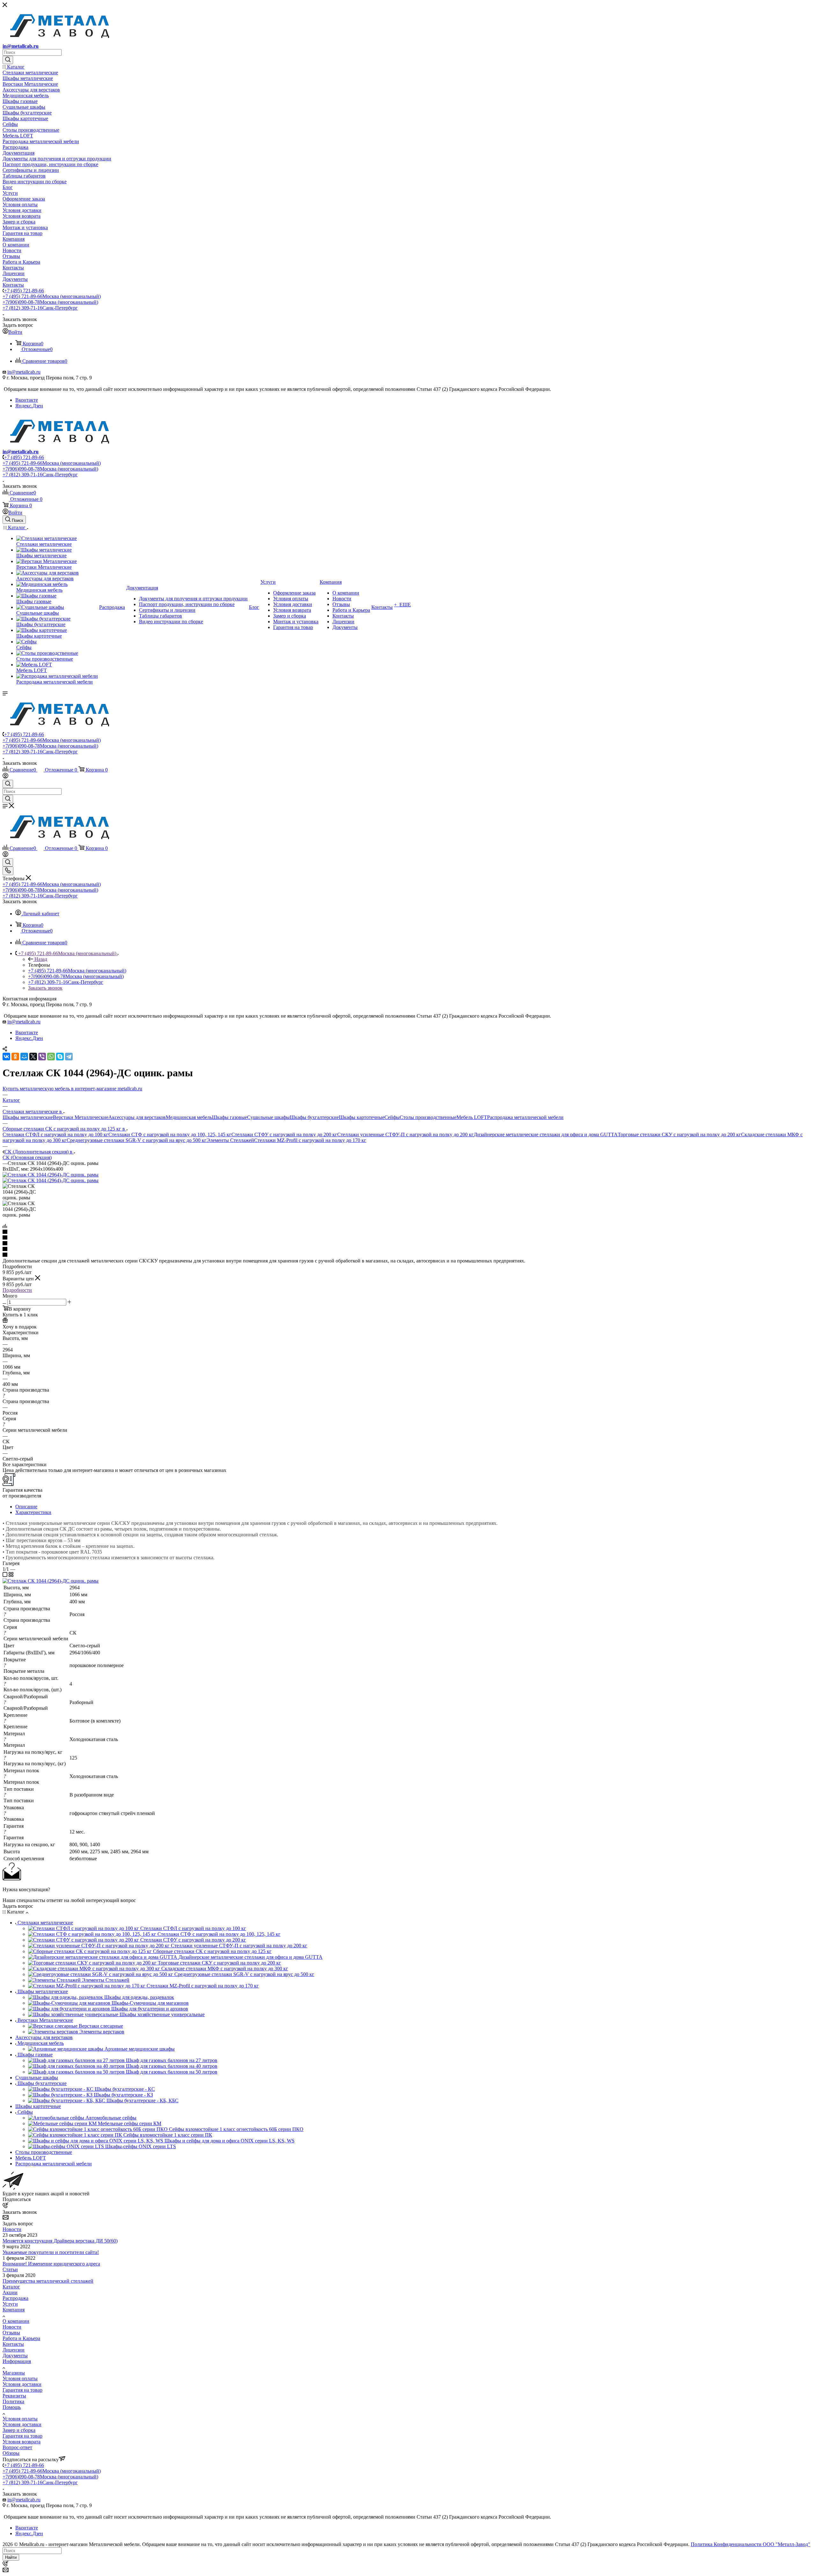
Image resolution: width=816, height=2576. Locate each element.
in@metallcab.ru (21, 46)
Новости (12, 2229)
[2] (408, 1238)
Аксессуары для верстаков (137, 1117)
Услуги (10, 2304)
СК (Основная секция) (27, 1157)
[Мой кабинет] (5, 777)
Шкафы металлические (28, 1117)
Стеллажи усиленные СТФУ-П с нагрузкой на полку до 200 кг (405, 1134)
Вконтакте (27, 400)
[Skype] (60, 1057)
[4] (408, 1249)
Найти (11, 2557)
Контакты (13, 2344)
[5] (408, 1255)
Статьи (10, 2269)
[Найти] (8, 60)
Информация (17, 2361)
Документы (15, 2356)
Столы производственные (428, 1117)
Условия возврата (22, 2442)
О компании (16, 2321)
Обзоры (11, 2453)
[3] (408, 1244)
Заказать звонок (45, 988)
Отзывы (11, 2333)
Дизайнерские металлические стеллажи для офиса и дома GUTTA (546, 1134)
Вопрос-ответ (17, 2447)
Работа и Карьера (21, 2338)
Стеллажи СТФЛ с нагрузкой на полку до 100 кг (55, 1134)
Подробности (17, 1290)
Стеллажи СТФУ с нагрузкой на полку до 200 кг (284, 1134)
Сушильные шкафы (268, 1117)
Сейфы (392, 1117)
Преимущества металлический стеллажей (48, 2281)
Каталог (11, 2287)
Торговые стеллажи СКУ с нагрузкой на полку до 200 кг (679, 1134)
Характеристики (33, 1512)
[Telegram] (69, 1057)
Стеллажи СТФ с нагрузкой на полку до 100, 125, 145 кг (170, 1134)
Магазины (14, 2373)
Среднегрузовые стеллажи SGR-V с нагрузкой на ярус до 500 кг (137, 1140)
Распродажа (15, 2298)
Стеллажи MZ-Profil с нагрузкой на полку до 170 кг (310, 1140)
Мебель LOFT (472, 1117)
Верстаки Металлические (81, 1117)
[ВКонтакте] (6, 1057)
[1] (408, 1232)
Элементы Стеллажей (230, 1140)
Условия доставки (22, 2384)
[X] (33, 1057)
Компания (14, 2310)
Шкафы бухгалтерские (314, 1117)
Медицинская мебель (189, 1117)
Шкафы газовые (229, 1117)
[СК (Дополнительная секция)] (51, 1175)
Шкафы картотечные (362, 1117)
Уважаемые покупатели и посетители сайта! (51, 2252)
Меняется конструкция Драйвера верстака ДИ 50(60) (60, 2241)
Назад (41, 959)
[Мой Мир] (24, 1057)
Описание (26, 1507)
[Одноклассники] (15, 1057)
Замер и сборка (19, 2430)
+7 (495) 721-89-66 (24, 291)
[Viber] (42, 1057)
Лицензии (14, 2350)
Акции (10, 2292)
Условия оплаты (20, 2378)
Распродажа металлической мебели (525, 1117)
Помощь (12, 2407)
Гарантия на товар (22, 2390)
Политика (13, 2401)
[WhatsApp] (51, 1057)
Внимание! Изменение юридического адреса (51, 2264)
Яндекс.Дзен (29, 406)
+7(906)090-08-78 (50, 302)
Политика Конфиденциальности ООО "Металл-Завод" (750, 2544)
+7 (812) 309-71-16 (40, 308)
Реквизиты (14, 2396)
